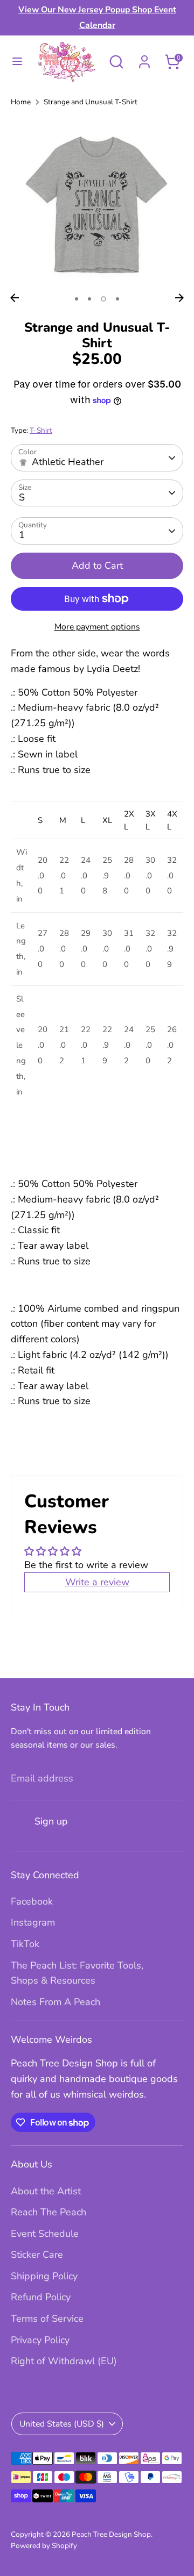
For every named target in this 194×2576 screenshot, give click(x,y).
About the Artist (46, 2191)
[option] (97, 202)
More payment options (97, 627)
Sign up (51, 1821)
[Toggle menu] (17, 62)
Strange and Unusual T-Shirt (91, 102)
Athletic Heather (68, 462)
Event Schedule (45, 2234)
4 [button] (117, 299)
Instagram (33, 1922)
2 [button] (89, 299)
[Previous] (15, 298)
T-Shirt (41, 430)
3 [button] (103, 299)
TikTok (25, 1944)
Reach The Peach (48, 2212)
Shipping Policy (44, 2276)
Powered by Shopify (44, 2546)
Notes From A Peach (56, 2002)
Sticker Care (37, 2255)
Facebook (32, 1901)
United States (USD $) (62, 2424)
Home (21, 102)
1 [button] (77, 299)
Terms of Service (47, 2319)
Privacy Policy (40, 2340)
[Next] (179, 298)
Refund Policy (41, 2297)
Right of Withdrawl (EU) (64, 2361)
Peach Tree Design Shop (111, 2534)
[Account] (144, 59)
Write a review (97, 1582)
